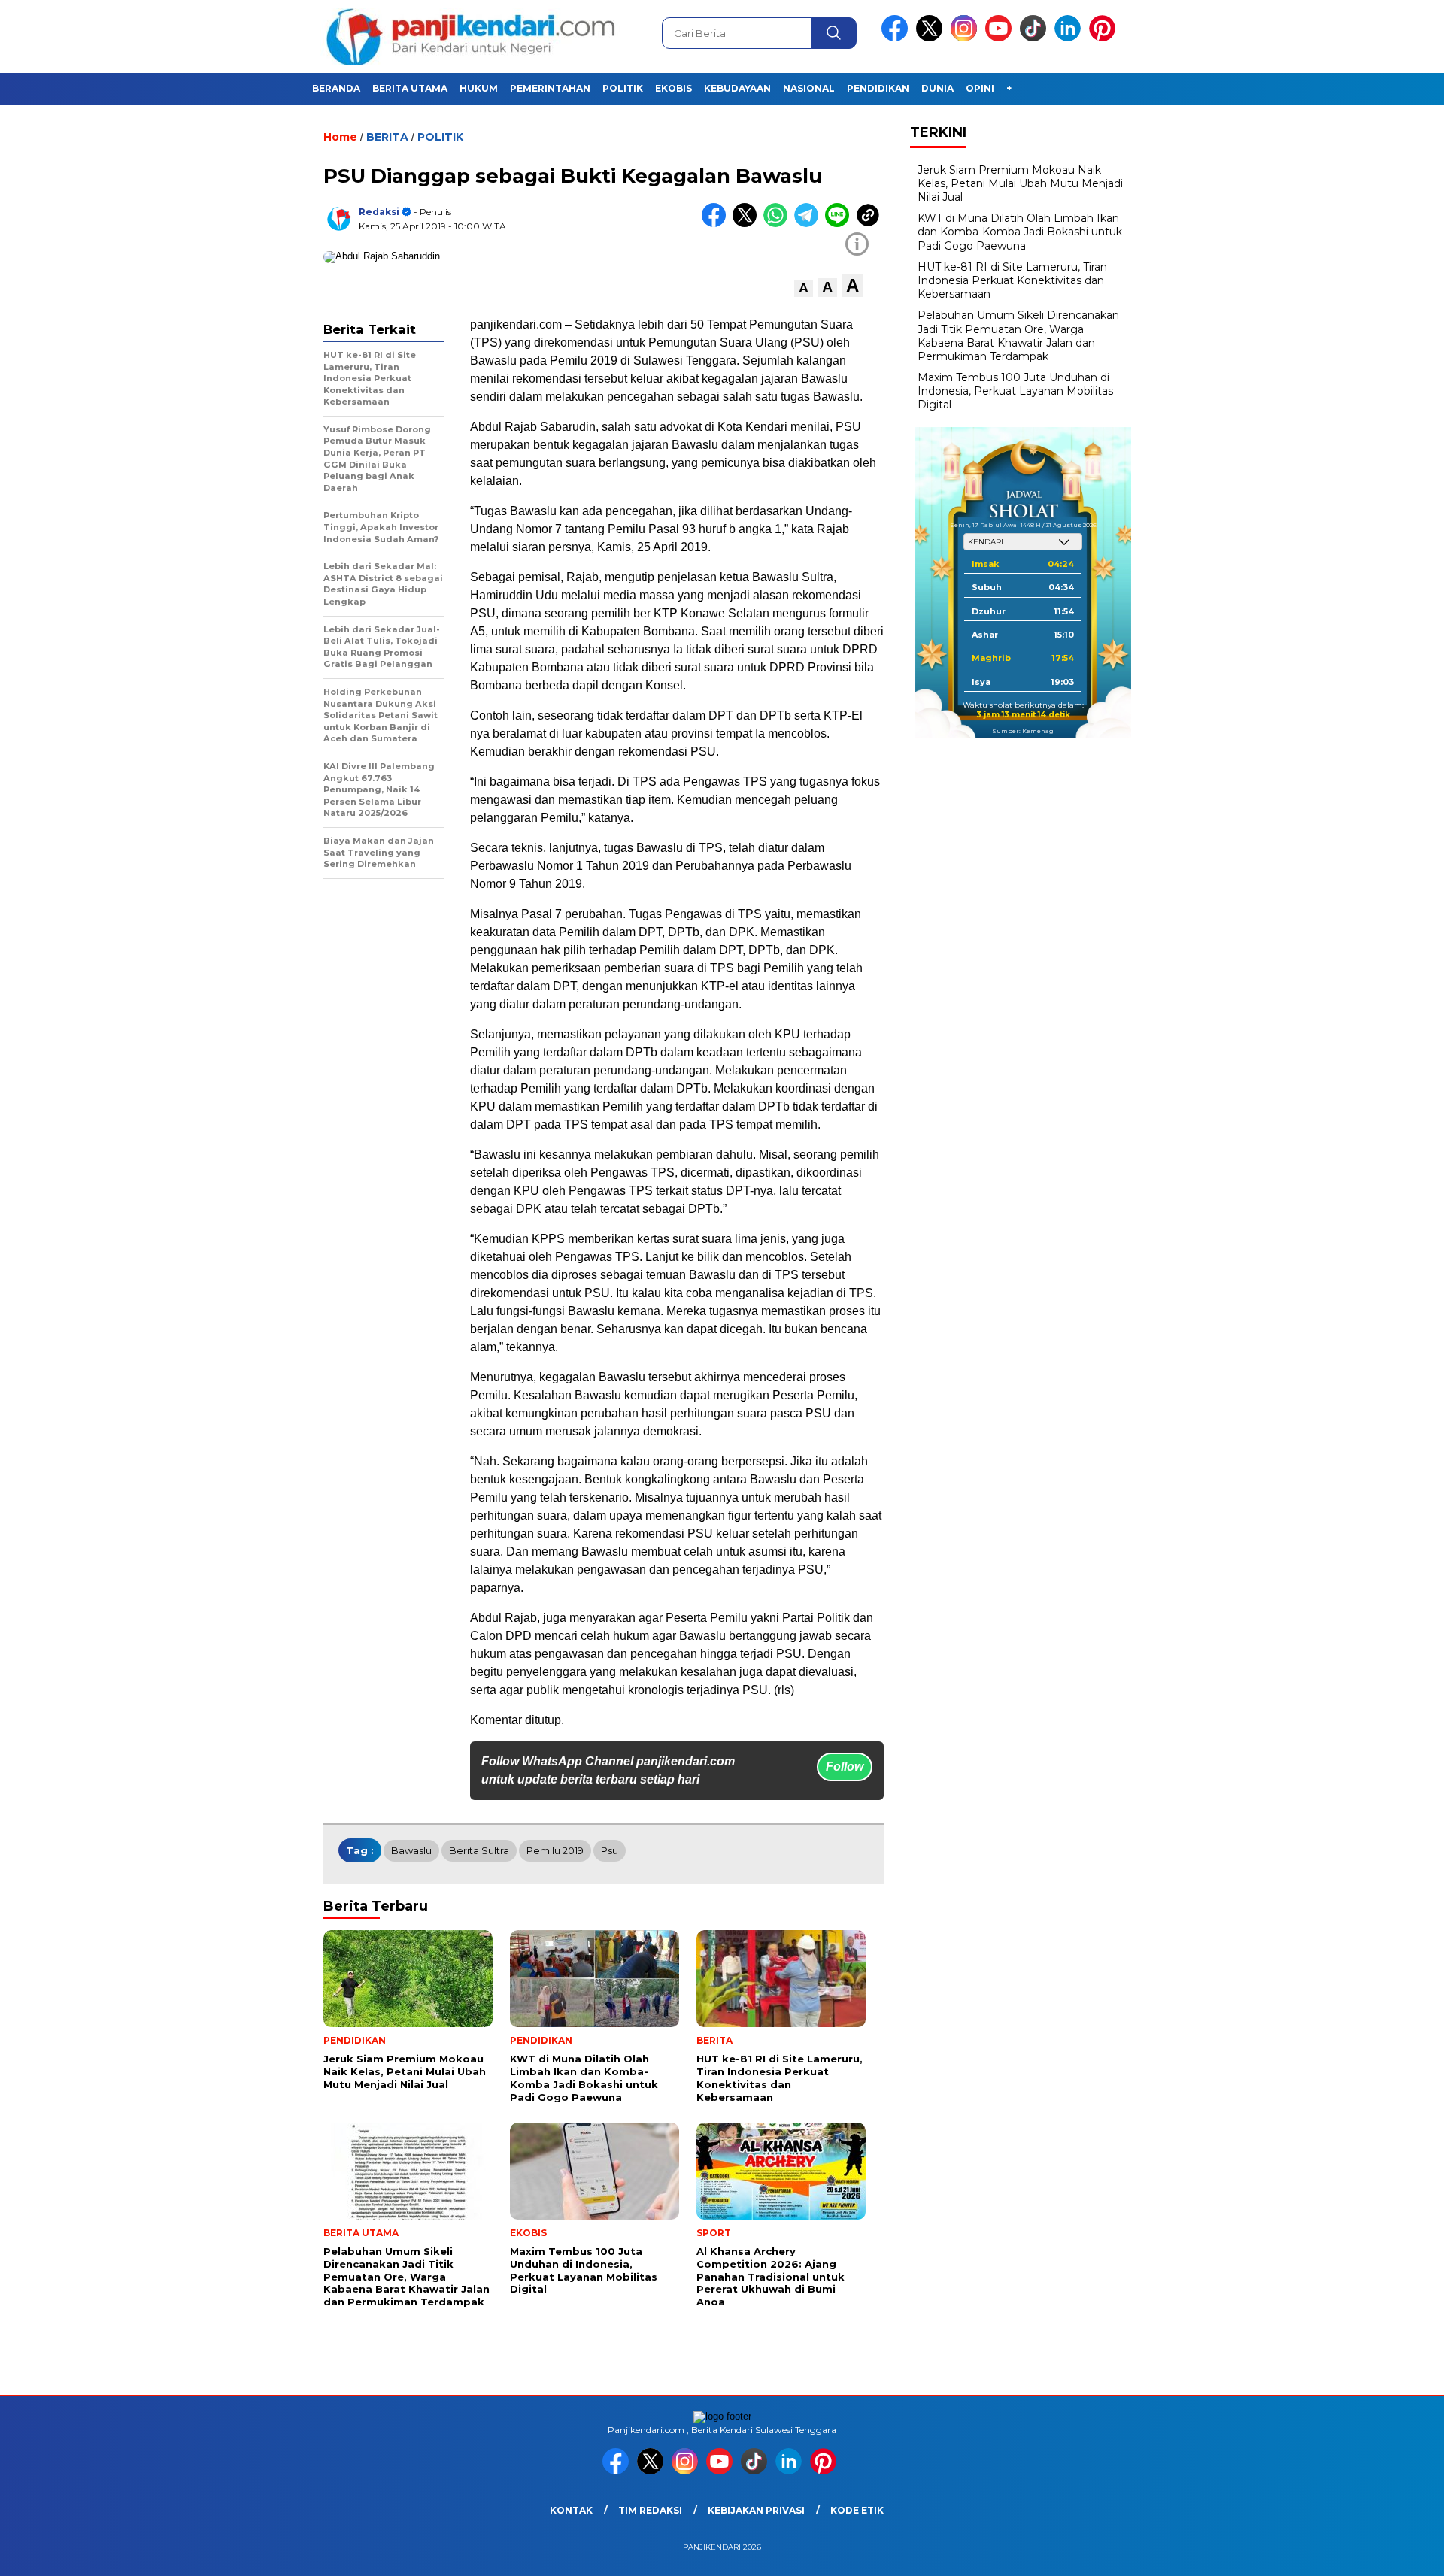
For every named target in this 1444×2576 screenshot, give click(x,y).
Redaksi (379, 212)
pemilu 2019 (555, 1850)
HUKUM (479, 88)
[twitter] (932, 38)
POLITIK (623, 88)
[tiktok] (1036, 38)
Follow (845, 1767)
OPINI (980, 88)
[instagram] (966, 38)
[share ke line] (840, 224)
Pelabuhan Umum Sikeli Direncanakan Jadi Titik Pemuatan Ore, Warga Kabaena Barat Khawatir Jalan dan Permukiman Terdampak (1018, 336)
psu (610, 1850)
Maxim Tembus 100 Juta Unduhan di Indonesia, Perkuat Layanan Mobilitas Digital (1015, 391)
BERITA (387, 137)
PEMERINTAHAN (550, 88)
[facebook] (897, 38)
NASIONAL (809, 88)
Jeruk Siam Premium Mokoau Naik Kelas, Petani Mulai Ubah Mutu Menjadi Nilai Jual (1020, 183)
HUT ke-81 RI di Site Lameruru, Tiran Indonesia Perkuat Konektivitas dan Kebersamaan (1012, 280)
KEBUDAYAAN (737, 88)
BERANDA (336, 88)
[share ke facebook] (717, 224)
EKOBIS (673, 88)
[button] (804, 288)
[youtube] (1001, 38)
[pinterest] (1105, 38)
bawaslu (411, 1850)
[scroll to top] (1388, 2553)
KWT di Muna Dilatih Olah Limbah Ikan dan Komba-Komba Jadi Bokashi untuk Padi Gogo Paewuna (1020, 232)
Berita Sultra (479, 1850)
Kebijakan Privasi (756, 2510)
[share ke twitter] (748, 224)
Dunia (937, 88)
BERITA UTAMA (410, 88)
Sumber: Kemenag (1023, 731)
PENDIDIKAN (878, 88)
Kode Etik (857, 2510)
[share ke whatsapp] (779, 224)
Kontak (571, 2510)
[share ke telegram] (810, 224)
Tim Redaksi (650, 2510)
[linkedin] (1070, 38)
